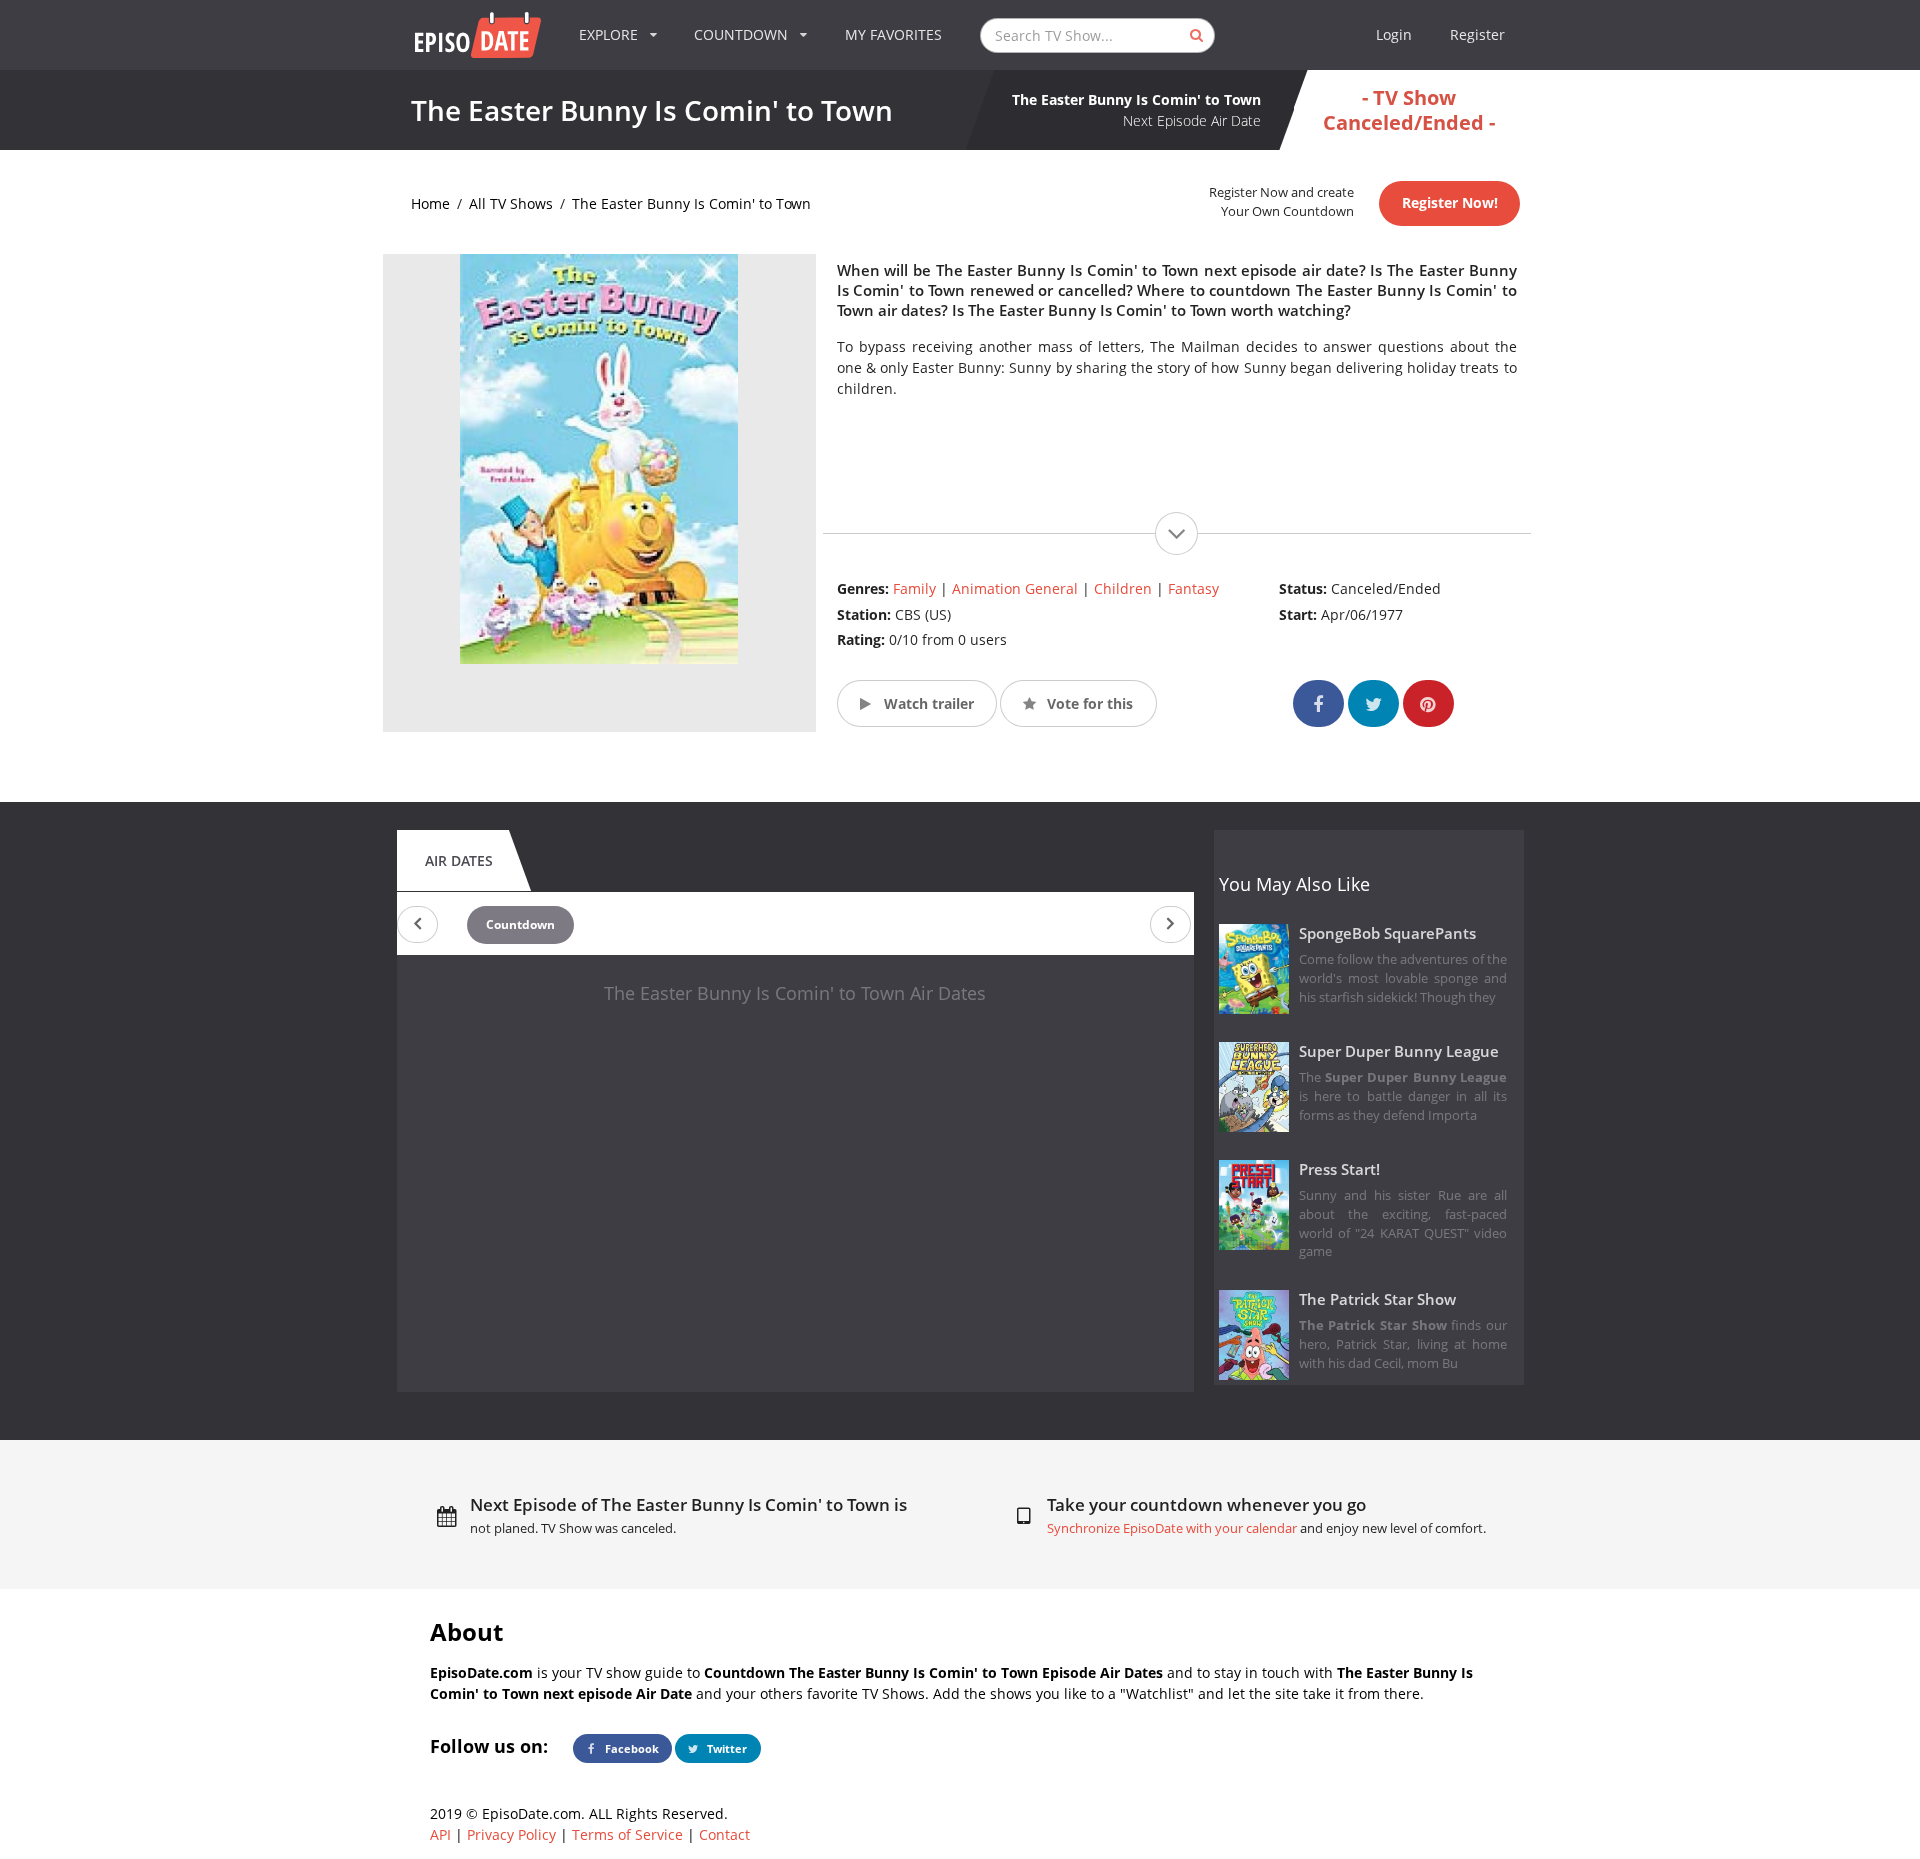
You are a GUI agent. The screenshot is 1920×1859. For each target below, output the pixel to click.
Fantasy (1193, 588)
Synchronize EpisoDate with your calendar (1172, 1528)
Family (914, 588)
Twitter (725, 1748)
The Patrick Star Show (1377, 1299)
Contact (724, 1834)
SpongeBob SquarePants (1387, 933)
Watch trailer (927, 703)
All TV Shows (511, 203)
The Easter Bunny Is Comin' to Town (691, 203)
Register (1477, 34)
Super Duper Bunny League (1399, 1051)
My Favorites (893, 34)
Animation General (1015, 588)
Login (1394, 34)
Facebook (630, 1748)
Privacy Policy (511, 1834)
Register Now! (1450, 202)
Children (1123, 588)
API (440, 1834)
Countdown (520, 924)
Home (430, 203)
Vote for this (1088, 703)
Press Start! (1339, 1169)
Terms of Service (627, 1834)
